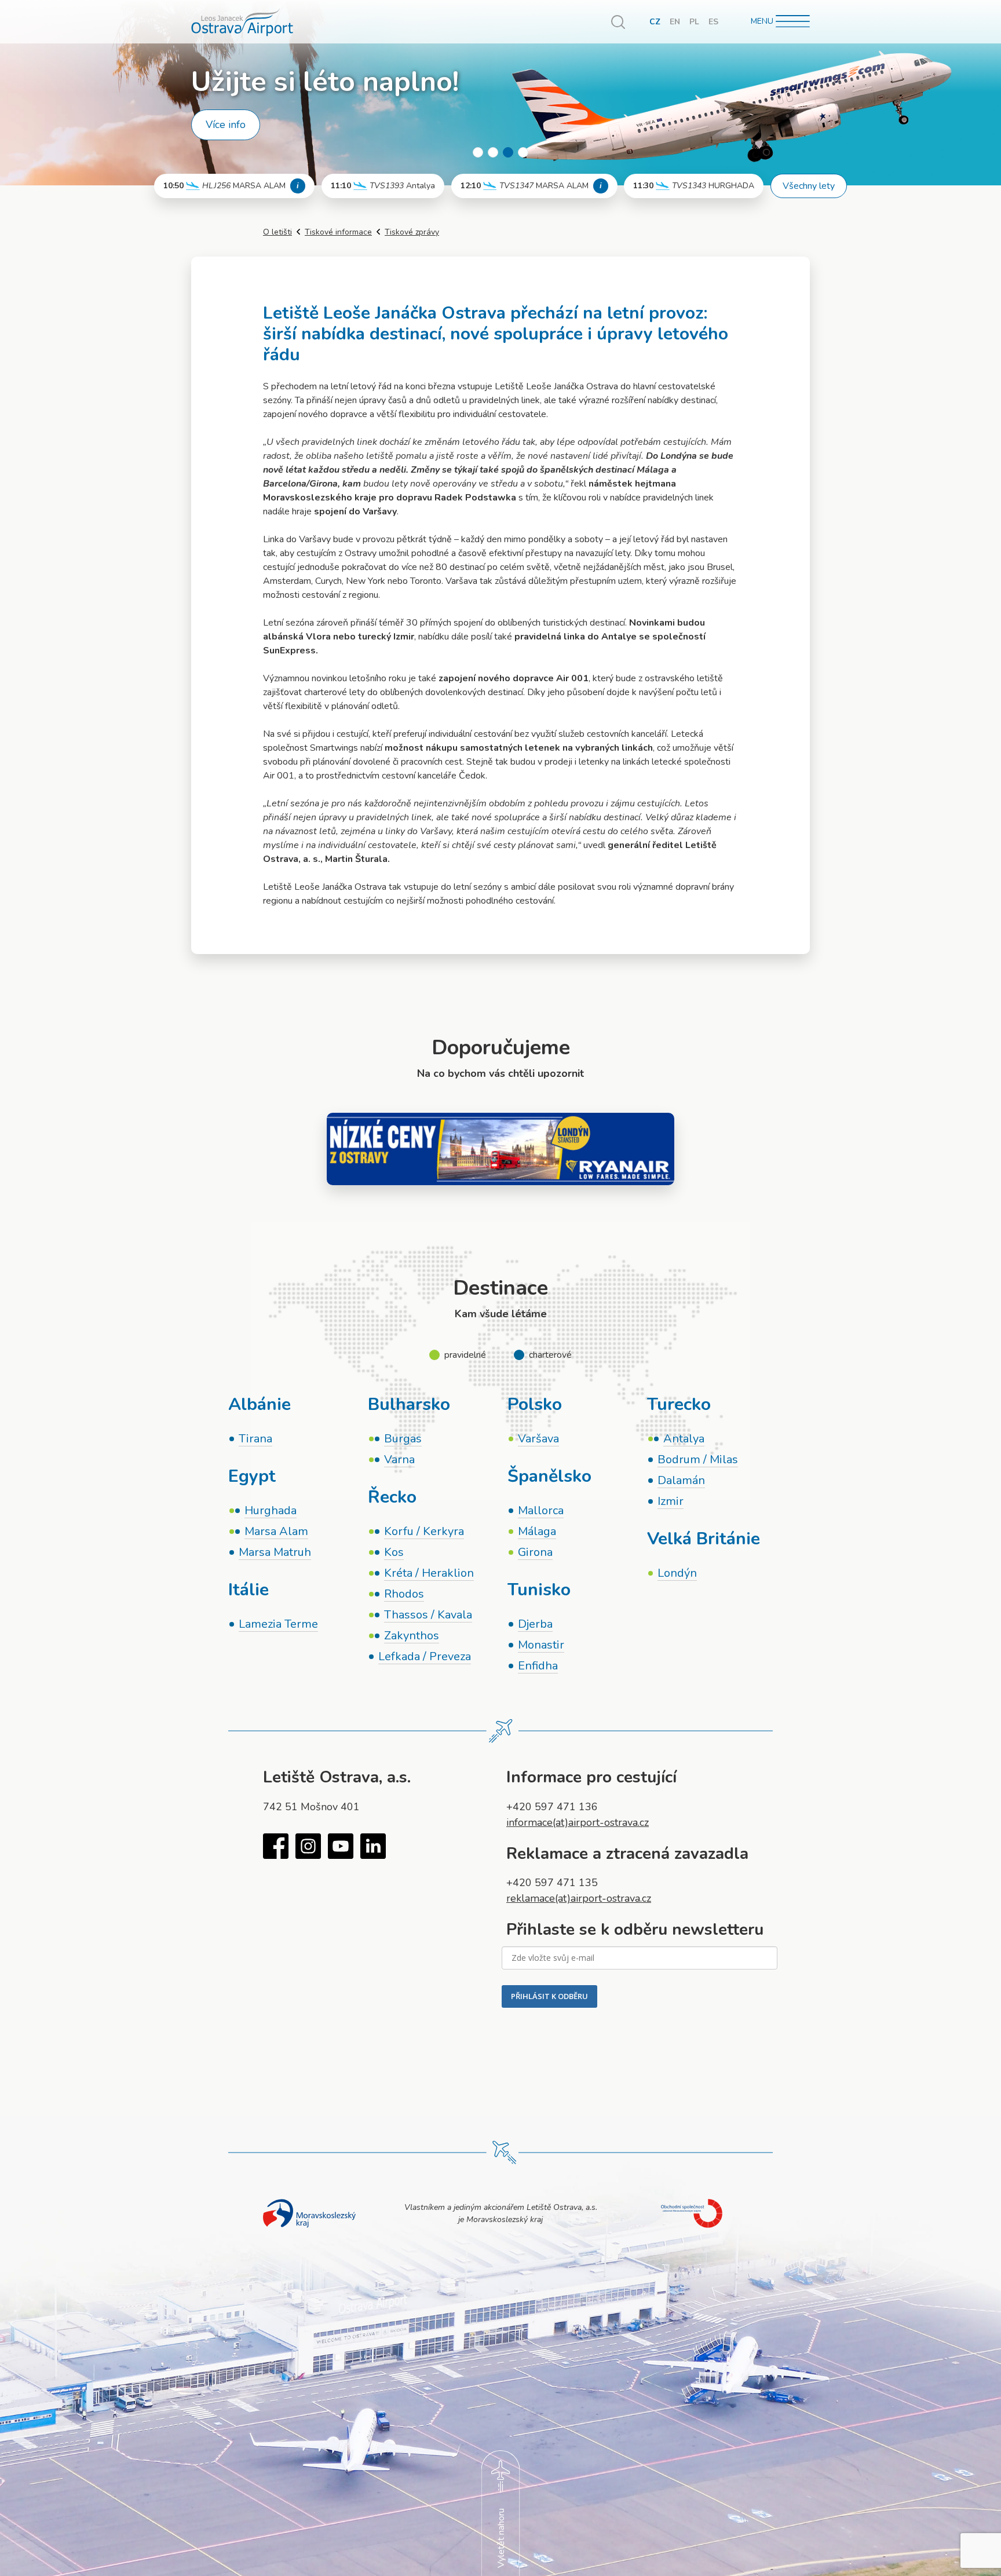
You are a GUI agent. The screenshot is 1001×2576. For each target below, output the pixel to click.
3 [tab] (508, 152)
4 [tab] (523, 152)
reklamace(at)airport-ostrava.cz (579, 1898)
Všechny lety (809, 186)
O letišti (277, 232)
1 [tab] (478, 152)
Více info (226, 125)
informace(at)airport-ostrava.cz (578, 1822)
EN (675, 22)
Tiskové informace (338, 232)
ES (713, 22)
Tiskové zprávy (412, 232)
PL (694, 22)
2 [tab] (493, 152)
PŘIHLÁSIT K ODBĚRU (549, 1996)
